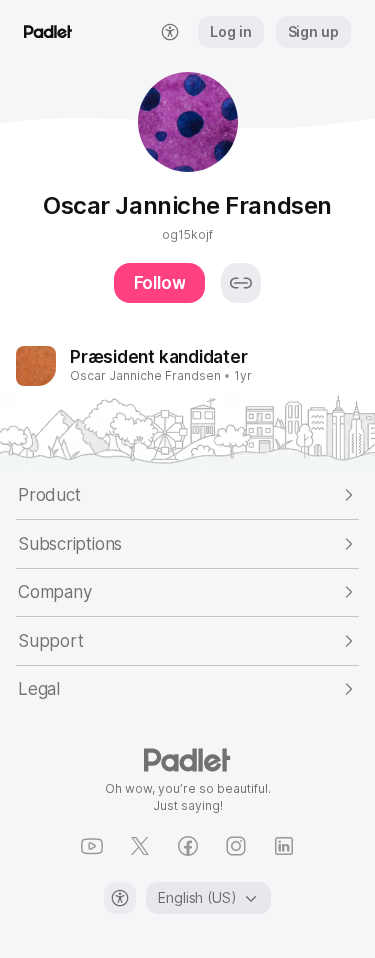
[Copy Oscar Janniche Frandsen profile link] (241, 283)
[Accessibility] (120, 898)
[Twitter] (140, 846)
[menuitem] (170, 32)
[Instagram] (236, 846)
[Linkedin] (284, 846)
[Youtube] (92, 846)
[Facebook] (188, 846)
